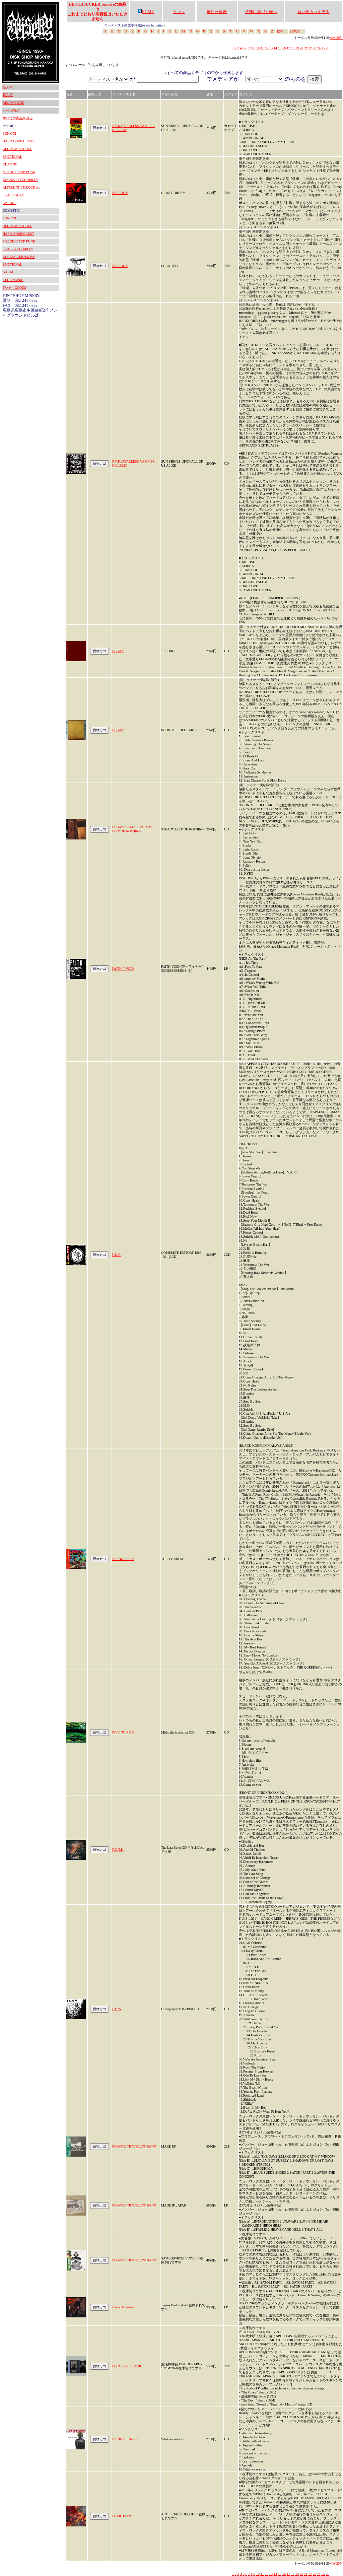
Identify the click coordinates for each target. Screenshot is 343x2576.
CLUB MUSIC (13, 280)
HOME (148, 12)
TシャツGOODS (14, 288)
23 (315, 48)
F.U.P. (117, 1255)
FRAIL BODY (122, 2516)
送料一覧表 (217, 12)
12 (267, 48)
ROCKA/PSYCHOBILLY (20, 180)
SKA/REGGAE (13, 195)
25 (323, 48)
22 (310, 48)
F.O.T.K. (118, 1850)
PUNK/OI (9, 133)
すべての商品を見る (18, 118)
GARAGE (10, 203)
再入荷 (8, 95)
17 (288, 48)
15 (280, 48)
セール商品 (11, 110)
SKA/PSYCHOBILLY (18, 249)
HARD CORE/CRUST (18, 141)
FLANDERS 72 (123, 1559)
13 (271, 48)
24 (319, 48)
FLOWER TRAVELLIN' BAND (134, 2146)
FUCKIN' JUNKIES (126, 2439)
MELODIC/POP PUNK (19, 172)
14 (275, 48)
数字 (280, 31)
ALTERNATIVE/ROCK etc (21, 187)
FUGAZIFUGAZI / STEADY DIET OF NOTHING (132, 829)
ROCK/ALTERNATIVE (19, 257)
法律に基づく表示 (261, 12)
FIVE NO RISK (123, 1732)
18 (293, 48)
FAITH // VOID (123, 969)
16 (284, 48)
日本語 (295, 31)
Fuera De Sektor (123, 2307)
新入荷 (8, 87)
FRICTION (120, 193)
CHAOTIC (10, 164)
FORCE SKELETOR (127, 2366)
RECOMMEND (14, 103)
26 (328, 48)
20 (301, 48)
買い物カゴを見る (314, 12)
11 (262, 48)
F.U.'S (117, 2009)
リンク (179, 12)
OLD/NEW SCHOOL (17, 149)
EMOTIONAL (12, 157)
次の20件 (336, 38)
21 (306, 48)
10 (258, 48)
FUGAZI (118, 651)
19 (297, 48)
